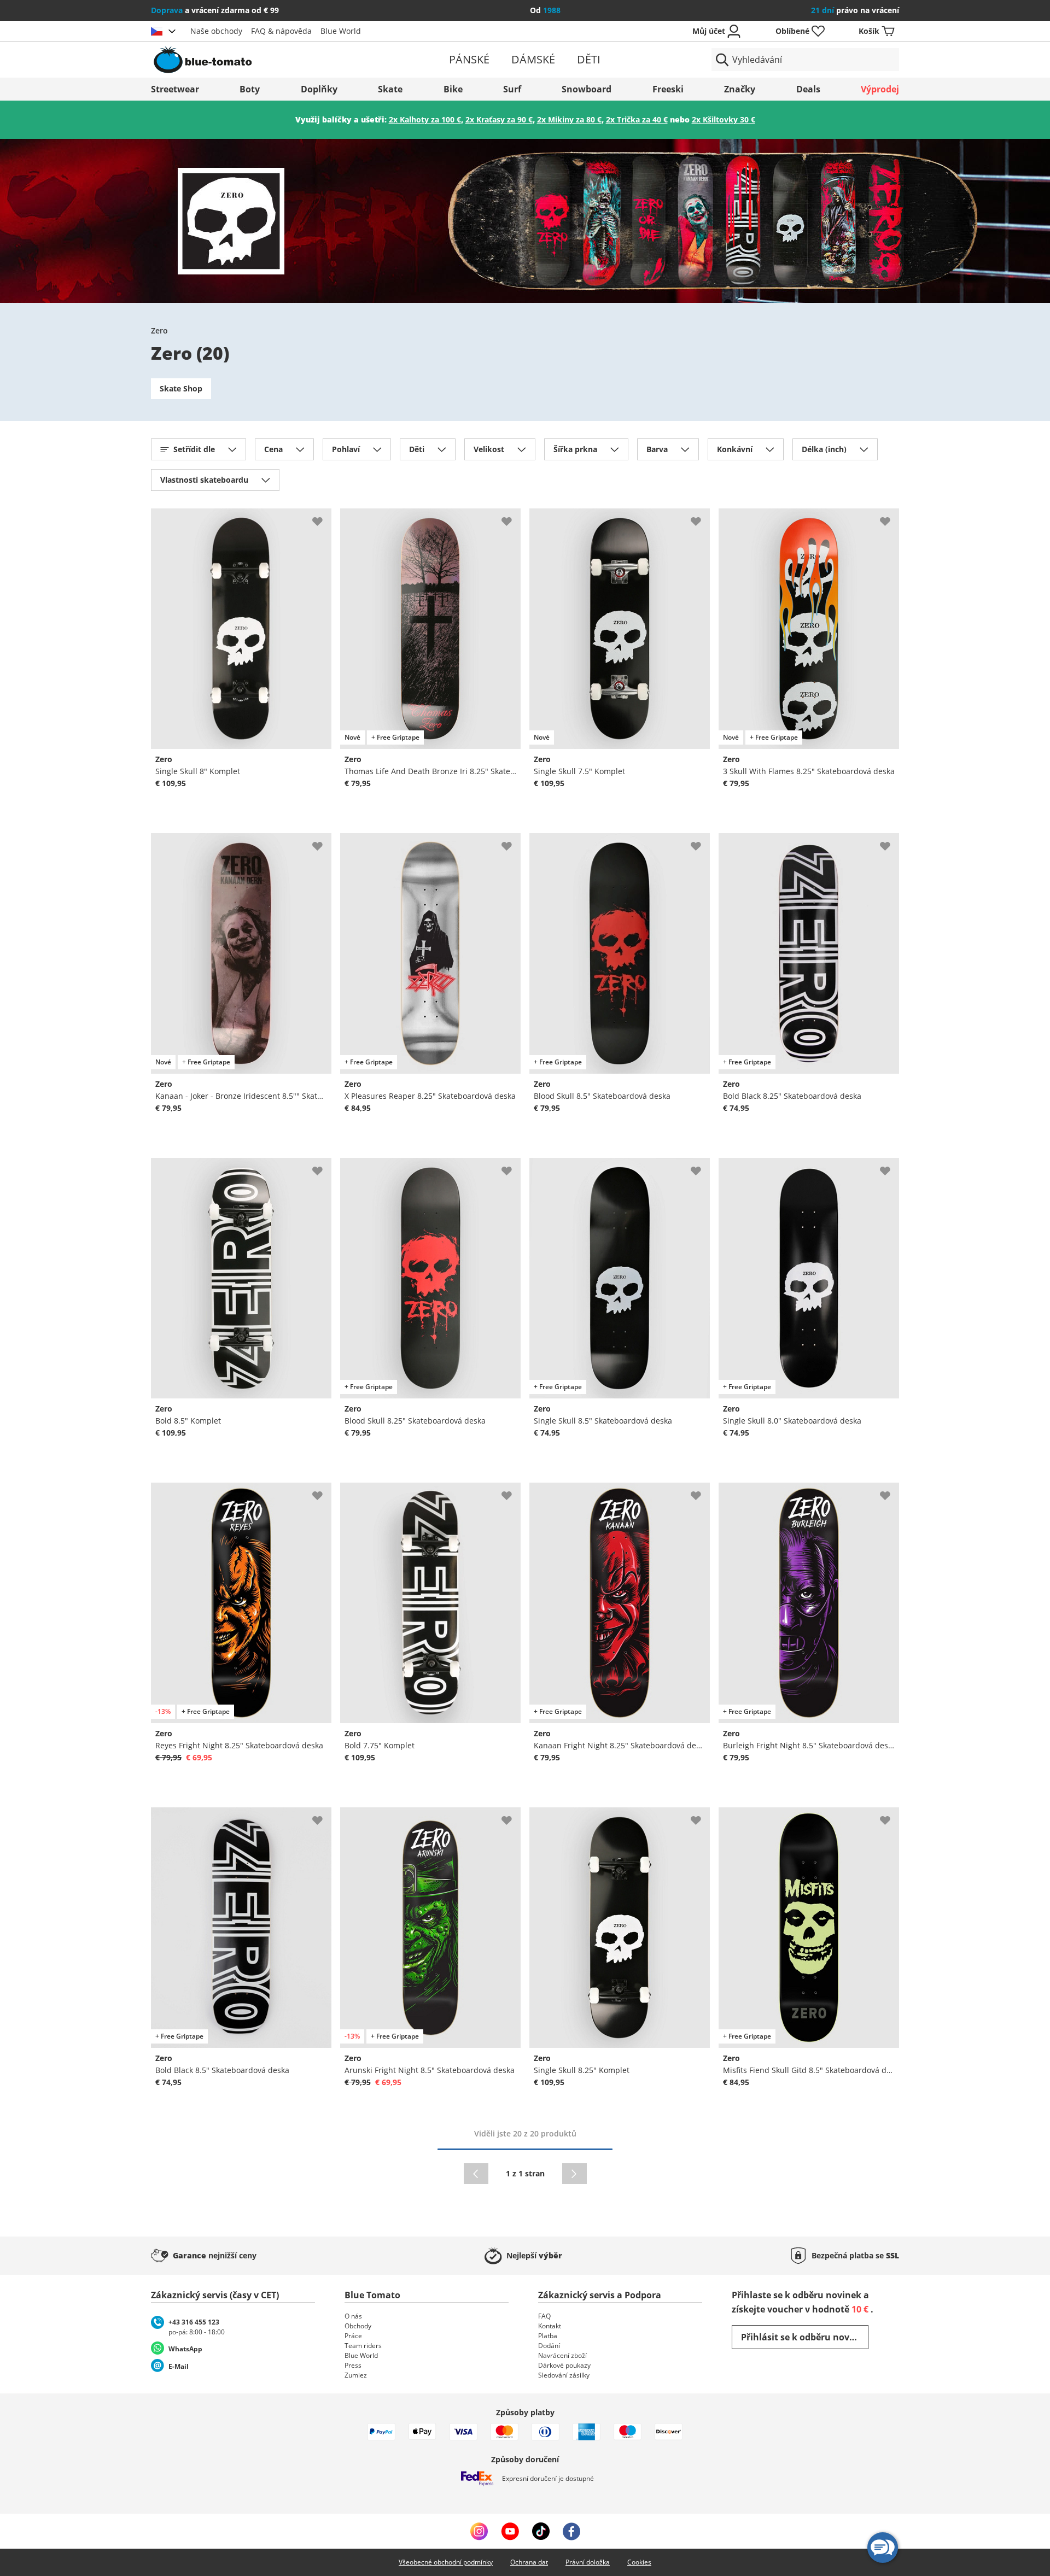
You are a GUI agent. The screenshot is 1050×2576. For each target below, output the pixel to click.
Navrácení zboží (562, 2355)
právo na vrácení (855, 10)
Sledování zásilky (564, 2375)
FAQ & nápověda (281, 31)
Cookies (639, 2562)
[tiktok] (541, 2531)
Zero (159, 330)
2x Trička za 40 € (637, 119)
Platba (548, 2336)
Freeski (668, 89)
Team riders (363, 2346)
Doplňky (319, 89)
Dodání (549, 2346)
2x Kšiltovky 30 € (724, 119)
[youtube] (510, 2531)
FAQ (544, 2316)
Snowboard (587, 89)
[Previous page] (476, 2174)
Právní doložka (588, 2562)
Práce (353, 2336)
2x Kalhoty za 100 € (425, 119)
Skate (390, 89)
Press (353, 2365)
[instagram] (479, 2531)
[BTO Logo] (273, 60)
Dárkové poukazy (564, 2365)
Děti (589, 59)
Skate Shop (181, 388)
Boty (250, 89)
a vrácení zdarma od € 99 (215, 10)
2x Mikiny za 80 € (569, 119)
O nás (353, 2316)
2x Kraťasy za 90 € (499, 119)
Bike (453, 89)
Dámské (533, 59)
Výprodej (880, 89)
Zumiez (356, 2375)
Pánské (469, 59)
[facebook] (571, 2531)
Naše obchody (216, 31)
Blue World (341, 31)
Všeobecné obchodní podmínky (446, 2562)
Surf (512, 89)
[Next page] (574, 2174)
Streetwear (175, 89)
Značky (740, 89)
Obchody (358, 2326)
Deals (808, 89)
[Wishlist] (323, 517)
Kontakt (550, 2326)
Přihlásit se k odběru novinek (805, 2337)
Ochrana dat (529, 2562)
